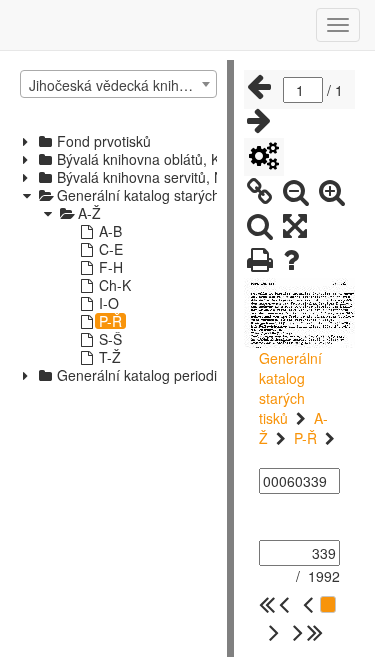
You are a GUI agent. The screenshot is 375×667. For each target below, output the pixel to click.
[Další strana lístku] (259, 121)
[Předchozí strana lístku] (259, 87)
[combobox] (118, 84)
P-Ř (305, 438)
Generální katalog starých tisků (290, 388)
